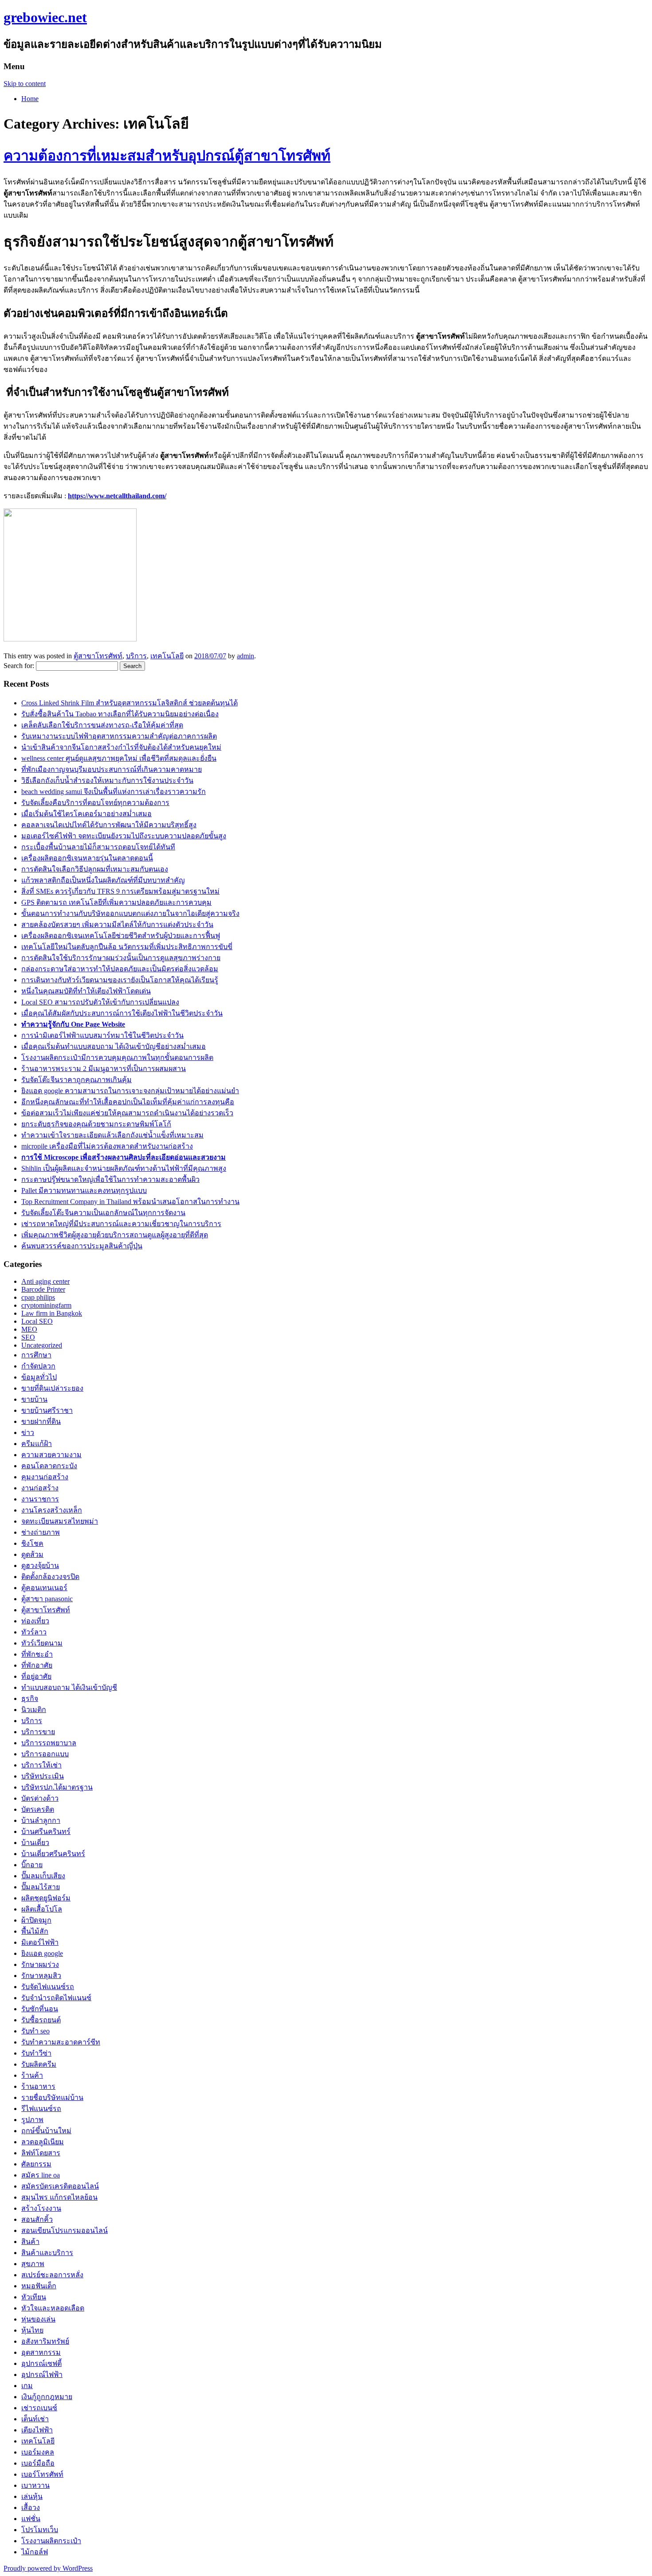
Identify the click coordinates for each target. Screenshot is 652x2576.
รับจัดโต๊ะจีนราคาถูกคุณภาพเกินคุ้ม (77, 1080)
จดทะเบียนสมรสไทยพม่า (60, 1521)
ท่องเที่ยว (35, 1621)
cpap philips (38, 1297)
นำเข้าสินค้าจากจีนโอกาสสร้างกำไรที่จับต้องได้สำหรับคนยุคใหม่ (121, 747)
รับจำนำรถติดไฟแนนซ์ (56, 1998)
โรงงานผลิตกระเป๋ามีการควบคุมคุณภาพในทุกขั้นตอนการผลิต (117, 1057)
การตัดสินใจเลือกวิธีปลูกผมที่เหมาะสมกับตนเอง (95, 869)
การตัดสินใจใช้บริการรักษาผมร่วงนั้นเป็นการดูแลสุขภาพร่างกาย (121, 958)
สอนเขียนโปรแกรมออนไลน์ (65, 2230)
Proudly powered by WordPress (48, 2568)
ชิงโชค (32, 1543)
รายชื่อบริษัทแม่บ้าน (52, 2097)
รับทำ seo (35, 2031)
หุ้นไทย (32, 2330)
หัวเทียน (34, 2297)
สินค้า (30, 2242)
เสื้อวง (31, 2508)
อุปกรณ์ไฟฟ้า (42, 2375)
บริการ (136, 656)
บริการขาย (38, 1732)
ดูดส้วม (32, 1554)
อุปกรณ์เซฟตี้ (41, 2363)
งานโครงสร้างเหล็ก (52, 1510)
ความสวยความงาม (51, 1455)
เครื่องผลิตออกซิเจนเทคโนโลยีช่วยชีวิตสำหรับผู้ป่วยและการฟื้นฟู (121, 936)
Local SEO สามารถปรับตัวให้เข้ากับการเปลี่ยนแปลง (100, 1002)
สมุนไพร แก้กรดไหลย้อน (59, 2197)
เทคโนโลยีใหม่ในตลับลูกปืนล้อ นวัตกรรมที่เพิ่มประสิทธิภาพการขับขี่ (127, 947)
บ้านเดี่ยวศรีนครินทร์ (53, 1854)
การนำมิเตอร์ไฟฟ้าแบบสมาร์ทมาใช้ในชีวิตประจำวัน (102, 1035)
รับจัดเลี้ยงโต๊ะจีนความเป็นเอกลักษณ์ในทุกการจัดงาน (103, 1213)
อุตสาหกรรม (41, 2352)
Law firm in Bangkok (52, 1313)
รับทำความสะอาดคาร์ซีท (61, 2042)
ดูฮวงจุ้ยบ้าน (40, 1566)
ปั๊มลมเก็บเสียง (43, 1876)
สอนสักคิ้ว (37, 2219)
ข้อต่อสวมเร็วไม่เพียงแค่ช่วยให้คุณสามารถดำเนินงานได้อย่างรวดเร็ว (127, 1113)
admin (245, 656)
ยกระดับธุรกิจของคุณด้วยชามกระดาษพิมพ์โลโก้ (96, 1124)
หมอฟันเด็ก (39, 2286)
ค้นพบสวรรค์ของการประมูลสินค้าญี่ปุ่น (82, 1246)
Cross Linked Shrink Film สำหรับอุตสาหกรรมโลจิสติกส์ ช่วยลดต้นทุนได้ (130, 703)
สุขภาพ (33, 2264)
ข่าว (28, 1433)
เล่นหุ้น (32, 2496)
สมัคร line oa (41, 2175)
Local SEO (37, 1321)
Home (30, 99)
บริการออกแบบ (45, 1754)
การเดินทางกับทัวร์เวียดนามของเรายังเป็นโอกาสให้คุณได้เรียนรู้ (120, 980)
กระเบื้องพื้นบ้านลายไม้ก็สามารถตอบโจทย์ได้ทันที (98, 847)
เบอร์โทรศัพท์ (42, 2474)
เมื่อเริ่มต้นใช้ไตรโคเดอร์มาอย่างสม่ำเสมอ (86, 814)
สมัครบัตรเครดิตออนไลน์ (60, 2186)
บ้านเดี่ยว (35, 1843)
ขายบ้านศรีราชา (47, 1410)
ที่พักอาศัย (37, 1665)
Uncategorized (42, 1345)
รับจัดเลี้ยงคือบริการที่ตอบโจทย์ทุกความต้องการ (95, 803)
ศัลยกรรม (36, 2164)
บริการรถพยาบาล (49, 1743)
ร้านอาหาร (38, 2086)
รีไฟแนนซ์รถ (41, 2109)
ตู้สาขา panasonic (47, 1599)
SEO (28, 1337)
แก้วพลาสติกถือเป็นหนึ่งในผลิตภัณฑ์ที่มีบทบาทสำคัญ (103, 880)
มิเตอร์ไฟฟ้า (40, 1942)
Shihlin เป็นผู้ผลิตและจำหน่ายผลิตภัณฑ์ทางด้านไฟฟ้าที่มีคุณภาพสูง (124, 1168)
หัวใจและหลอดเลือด (53, 2308)
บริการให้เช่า (41, 1765)
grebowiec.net (45, 17)
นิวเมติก (34, 1710)
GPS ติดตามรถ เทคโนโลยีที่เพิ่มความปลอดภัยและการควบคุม (116, 902)
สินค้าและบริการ (47, 2253)
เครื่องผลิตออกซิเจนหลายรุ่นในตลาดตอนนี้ (87, 858)
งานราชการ (40, 1499)
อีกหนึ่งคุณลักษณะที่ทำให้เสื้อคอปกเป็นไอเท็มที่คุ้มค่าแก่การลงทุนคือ (128, 1102)
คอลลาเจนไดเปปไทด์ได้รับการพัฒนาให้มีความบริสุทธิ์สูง (109, 825)
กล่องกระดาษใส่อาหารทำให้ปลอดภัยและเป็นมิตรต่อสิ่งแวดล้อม (120, 969)
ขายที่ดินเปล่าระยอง (52, 1388)
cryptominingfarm (46, 1305)
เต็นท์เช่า (35, 2419)
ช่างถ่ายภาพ (41, 1532)
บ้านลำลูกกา (41, 1820)
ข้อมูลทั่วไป (39, 1377)
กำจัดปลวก (38, 1366)
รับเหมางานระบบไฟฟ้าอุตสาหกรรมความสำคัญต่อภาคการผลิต (119, 736)
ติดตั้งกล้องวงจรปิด (50, 1577)
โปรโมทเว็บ (40, 2530)
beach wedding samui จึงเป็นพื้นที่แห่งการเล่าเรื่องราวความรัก (114, 792)
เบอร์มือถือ (38, 2463)
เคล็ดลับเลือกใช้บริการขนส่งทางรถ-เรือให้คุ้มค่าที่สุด (102, 725)
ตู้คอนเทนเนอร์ (44, 1588)
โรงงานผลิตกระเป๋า (51, 2541)
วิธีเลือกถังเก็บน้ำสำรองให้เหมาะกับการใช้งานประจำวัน (107, 780)
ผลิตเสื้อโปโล (42, 1909)
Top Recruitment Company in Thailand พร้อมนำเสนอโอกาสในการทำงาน (130, 1202)
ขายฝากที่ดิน (41, 1421)
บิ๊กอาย (32, 1865)
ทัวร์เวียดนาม (42, 1643)
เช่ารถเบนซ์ (39, 2408)
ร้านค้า (32, 2075)
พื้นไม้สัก (35, 1931)
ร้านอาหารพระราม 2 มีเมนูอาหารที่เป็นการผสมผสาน (104, 1069)
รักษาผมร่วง (40, 1964)
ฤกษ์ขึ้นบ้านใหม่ (46, 2131)
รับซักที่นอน (40, 2009)
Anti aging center (45, 1281)
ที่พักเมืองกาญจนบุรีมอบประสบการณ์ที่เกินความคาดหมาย (112, 769)
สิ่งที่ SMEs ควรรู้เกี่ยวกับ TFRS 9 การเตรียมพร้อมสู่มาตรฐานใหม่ (120, 891)
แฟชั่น (31, 2519)
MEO (29, 1329)
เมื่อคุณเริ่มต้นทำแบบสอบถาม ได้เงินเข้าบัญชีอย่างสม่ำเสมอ (114, 1046)
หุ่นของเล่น (38, 2319)
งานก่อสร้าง (40, 1488)
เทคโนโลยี (167, 656)
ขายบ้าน (34, 1399)
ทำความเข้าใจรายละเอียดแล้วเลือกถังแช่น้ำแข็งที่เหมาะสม (112, 1135)
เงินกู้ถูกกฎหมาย (47, 2397)
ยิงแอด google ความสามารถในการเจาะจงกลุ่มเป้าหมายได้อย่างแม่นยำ (130, 1091)
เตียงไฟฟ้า (37, 2430)
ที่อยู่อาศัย (36, 1676)
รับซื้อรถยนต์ (41, 2020)
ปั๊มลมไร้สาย (41, 1887)
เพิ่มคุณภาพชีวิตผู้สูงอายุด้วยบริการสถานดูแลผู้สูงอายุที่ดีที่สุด (115, 1235)
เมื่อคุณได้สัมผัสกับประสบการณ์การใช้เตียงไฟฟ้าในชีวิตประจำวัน (122, 1013)
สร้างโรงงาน (41, 2208)
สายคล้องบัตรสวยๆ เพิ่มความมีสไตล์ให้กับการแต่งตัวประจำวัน (117, 924)
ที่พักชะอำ (37, 1654)
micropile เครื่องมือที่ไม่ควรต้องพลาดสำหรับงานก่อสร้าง (107, 1146)
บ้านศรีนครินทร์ (46, 1831)
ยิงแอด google (42, 1953)
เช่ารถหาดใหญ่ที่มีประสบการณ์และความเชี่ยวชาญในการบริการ (121, 1224)
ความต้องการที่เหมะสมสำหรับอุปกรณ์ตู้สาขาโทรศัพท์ (167, 156)
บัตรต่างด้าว (40, 1798)
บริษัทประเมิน (43, 1776)
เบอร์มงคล (38, 2452)
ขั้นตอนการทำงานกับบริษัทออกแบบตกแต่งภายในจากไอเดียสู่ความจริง (130, 913)
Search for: (19, 666)
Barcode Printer (43, 1289)
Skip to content (25, 84)
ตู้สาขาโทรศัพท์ (98, 656)
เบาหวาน (35, 2485)
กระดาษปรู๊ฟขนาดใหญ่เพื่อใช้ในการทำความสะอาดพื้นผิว (110, 1179)
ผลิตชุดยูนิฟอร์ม (46, 1898)
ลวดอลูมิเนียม (43, 2142)
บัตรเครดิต (38, 1809)
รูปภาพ (32, 2120)
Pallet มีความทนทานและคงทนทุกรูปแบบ (84, 1190)
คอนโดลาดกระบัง (49, 1466)
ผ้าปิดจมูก (36, 1920)
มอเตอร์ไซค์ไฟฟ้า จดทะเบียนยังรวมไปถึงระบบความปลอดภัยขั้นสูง (124, 836)
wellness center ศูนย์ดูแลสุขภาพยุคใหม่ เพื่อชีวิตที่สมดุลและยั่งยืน (119, 758)
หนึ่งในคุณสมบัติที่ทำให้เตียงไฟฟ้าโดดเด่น (86, 991)
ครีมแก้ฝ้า (37, 1444)
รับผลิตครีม (39, 2064)
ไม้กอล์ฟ (35, 2552)
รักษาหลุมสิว (41, 1976)
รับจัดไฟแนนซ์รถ (48, 1987)
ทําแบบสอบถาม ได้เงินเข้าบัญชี (69, 1687)
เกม (27, 2386)
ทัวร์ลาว (34, 1632)
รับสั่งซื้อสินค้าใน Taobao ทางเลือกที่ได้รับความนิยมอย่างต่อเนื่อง (120, 714)
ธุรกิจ (30, 1698)
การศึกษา (36, 1355)
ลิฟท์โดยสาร (41, 2153)
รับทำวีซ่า (36, 2053)
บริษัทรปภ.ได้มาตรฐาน (57, 1787)
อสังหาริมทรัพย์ (45, 2341)
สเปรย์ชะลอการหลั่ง (52, 2275)
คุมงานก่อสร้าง (45, 1477)
